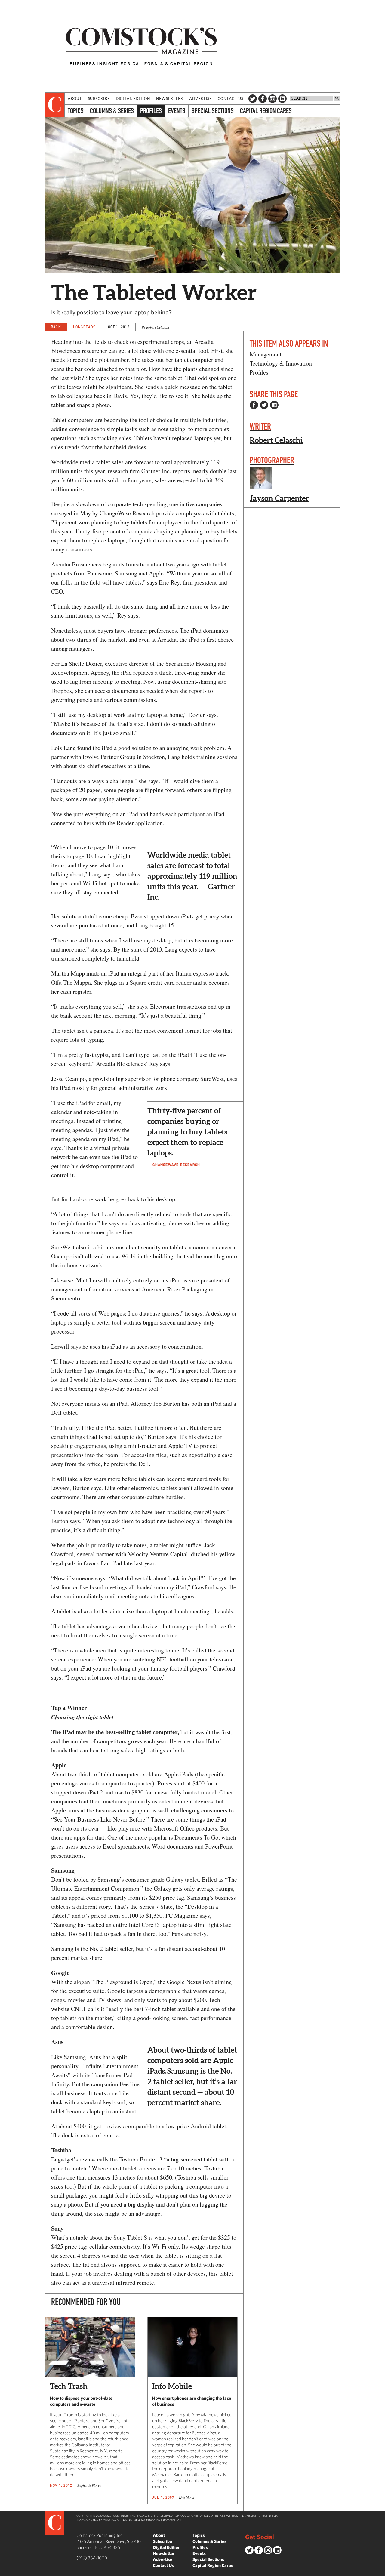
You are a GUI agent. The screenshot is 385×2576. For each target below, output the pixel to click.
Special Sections (213, 111)
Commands (5, 2571)
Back (56, 327)
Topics (76, 111)
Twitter (253, 99)
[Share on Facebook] (254, 405)
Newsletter (170, 99)
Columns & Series (112, 111)
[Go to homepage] (141, 46)
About (75, 99)
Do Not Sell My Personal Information (152, 2519)
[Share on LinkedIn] (274, 405)
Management (266, 354)
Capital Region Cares (266, 111)
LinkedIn (282, 99)
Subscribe (99, 99)
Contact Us (231, 99)
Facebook (263, 99)
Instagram (273, 99)
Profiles (151, 111)
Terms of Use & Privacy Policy (99, 2519)
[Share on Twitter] (264, 405)
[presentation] (55, 105)
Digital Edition (133, 99)
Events (177, 111)
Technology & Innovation (281, 363)
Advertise (200, 99)
